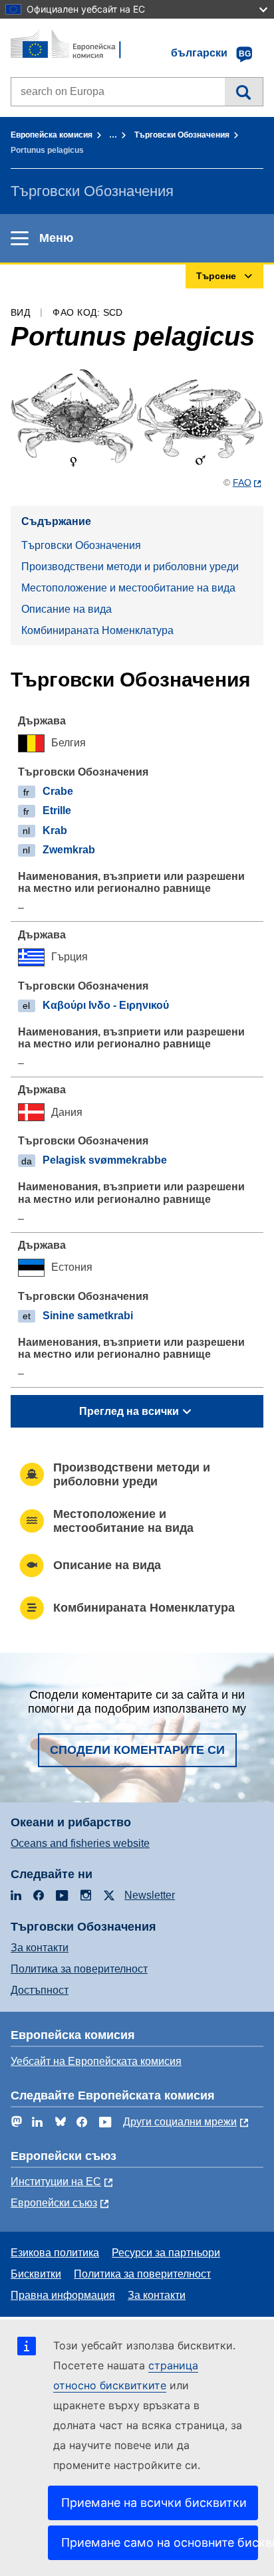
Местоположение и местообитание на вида (128, 588)
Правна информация (63, 2295)
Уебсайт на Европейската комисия (96, 2061)
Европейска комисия (52, 135)
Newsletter (150, 1895)
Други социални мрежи (180, 2122)
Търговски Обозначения (182, 135)
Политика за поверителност (79, 1969)
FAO (242, 483)
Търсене (244, 92)
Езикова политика (55, 2253)
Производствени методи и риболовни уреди (130, 567)
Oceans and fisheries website (80, 1843)
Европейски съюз (54, 2203)
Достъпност (40, 1990)
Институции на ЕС (56, 2182)
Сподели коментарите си (137, 1750)
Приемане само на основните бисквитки (160, 2542)
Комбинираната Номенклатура (97, 630)
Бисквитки (36, 2274)
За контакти (40, 1948)
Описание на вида (67, 609)
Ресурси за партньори (166, 2253)
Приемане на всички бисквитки (154, 2503)
